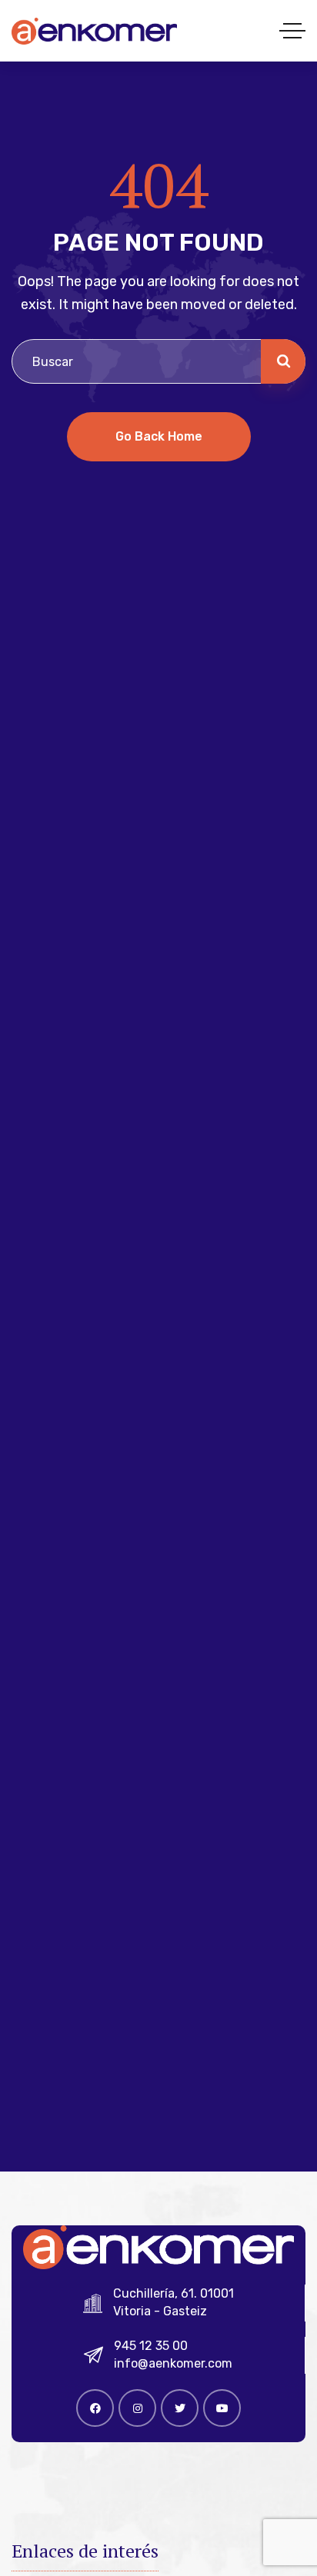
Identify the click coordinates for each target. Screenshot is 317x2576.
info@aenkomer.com (173, 2363)
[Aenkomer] (94, 31)
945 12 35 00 (151, 2346)
